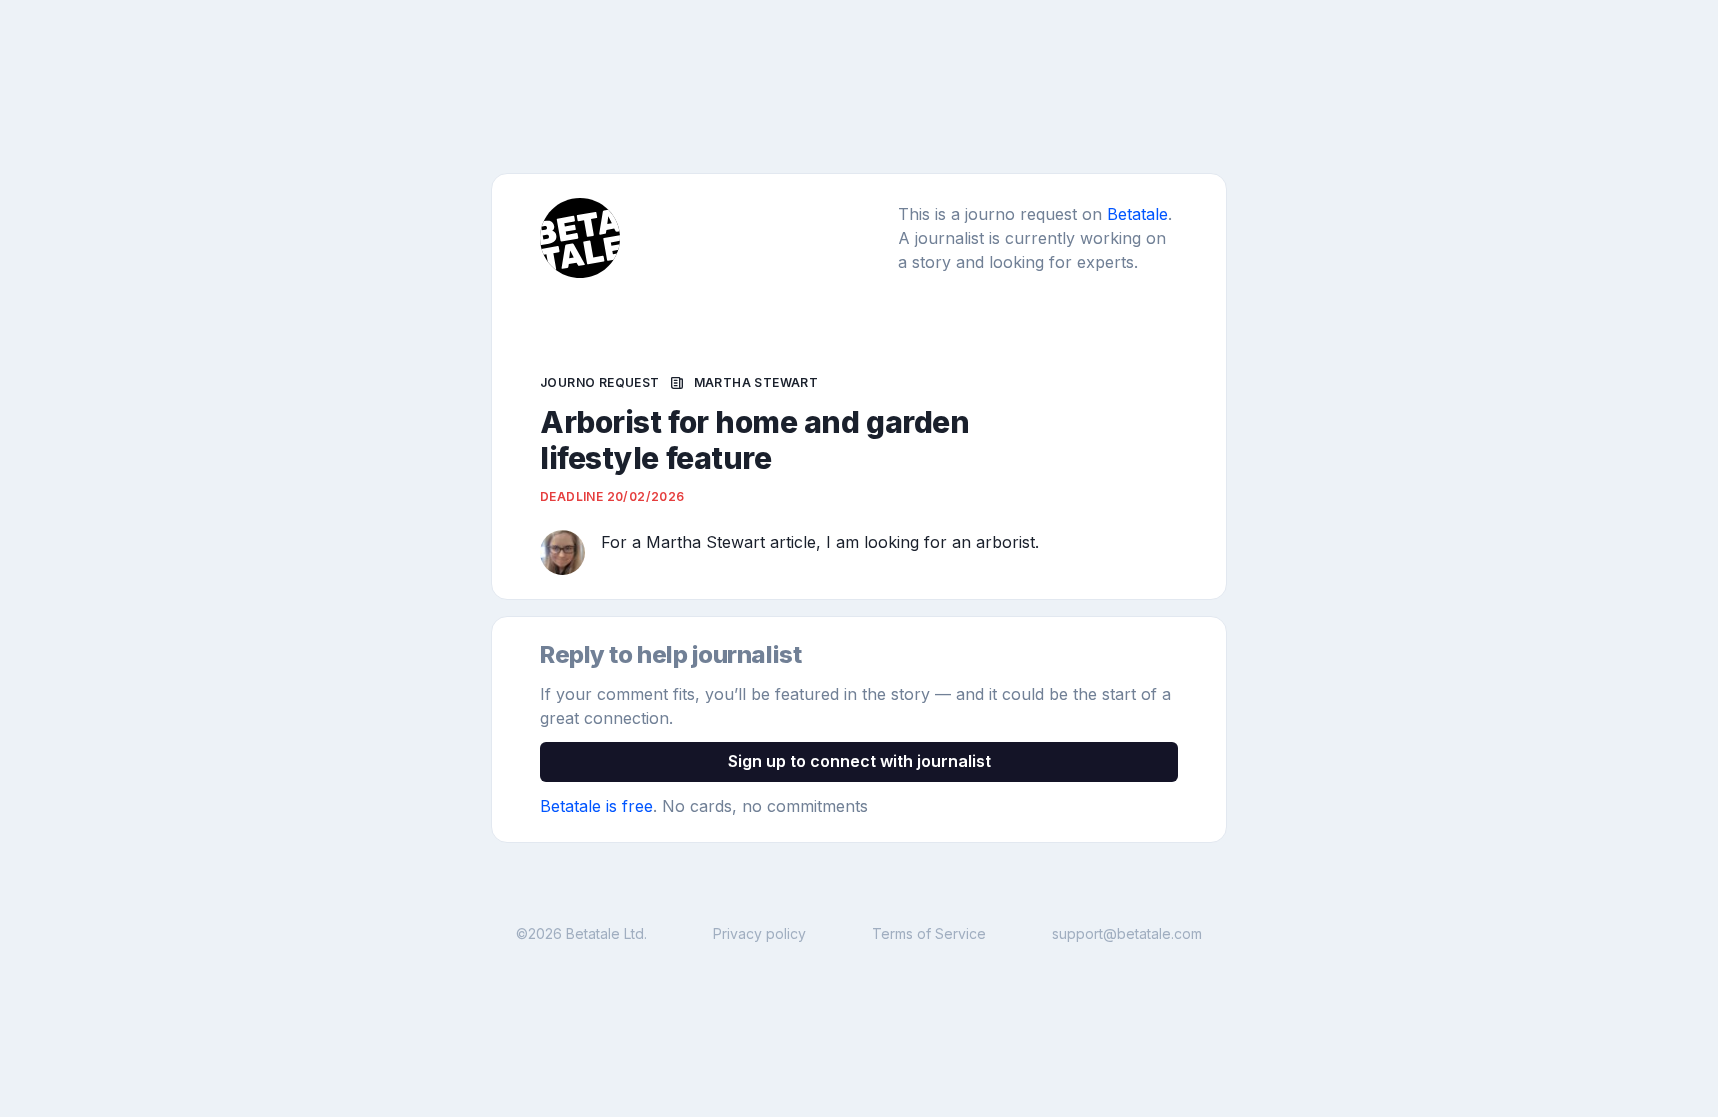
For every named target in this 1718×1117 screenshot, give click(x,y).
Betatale (1137, 214)
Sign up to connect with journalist (859, 761)
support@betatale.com (1127, 933)
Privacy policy (759, 933)
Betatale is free (596, 806)
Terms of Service (929, 933)
